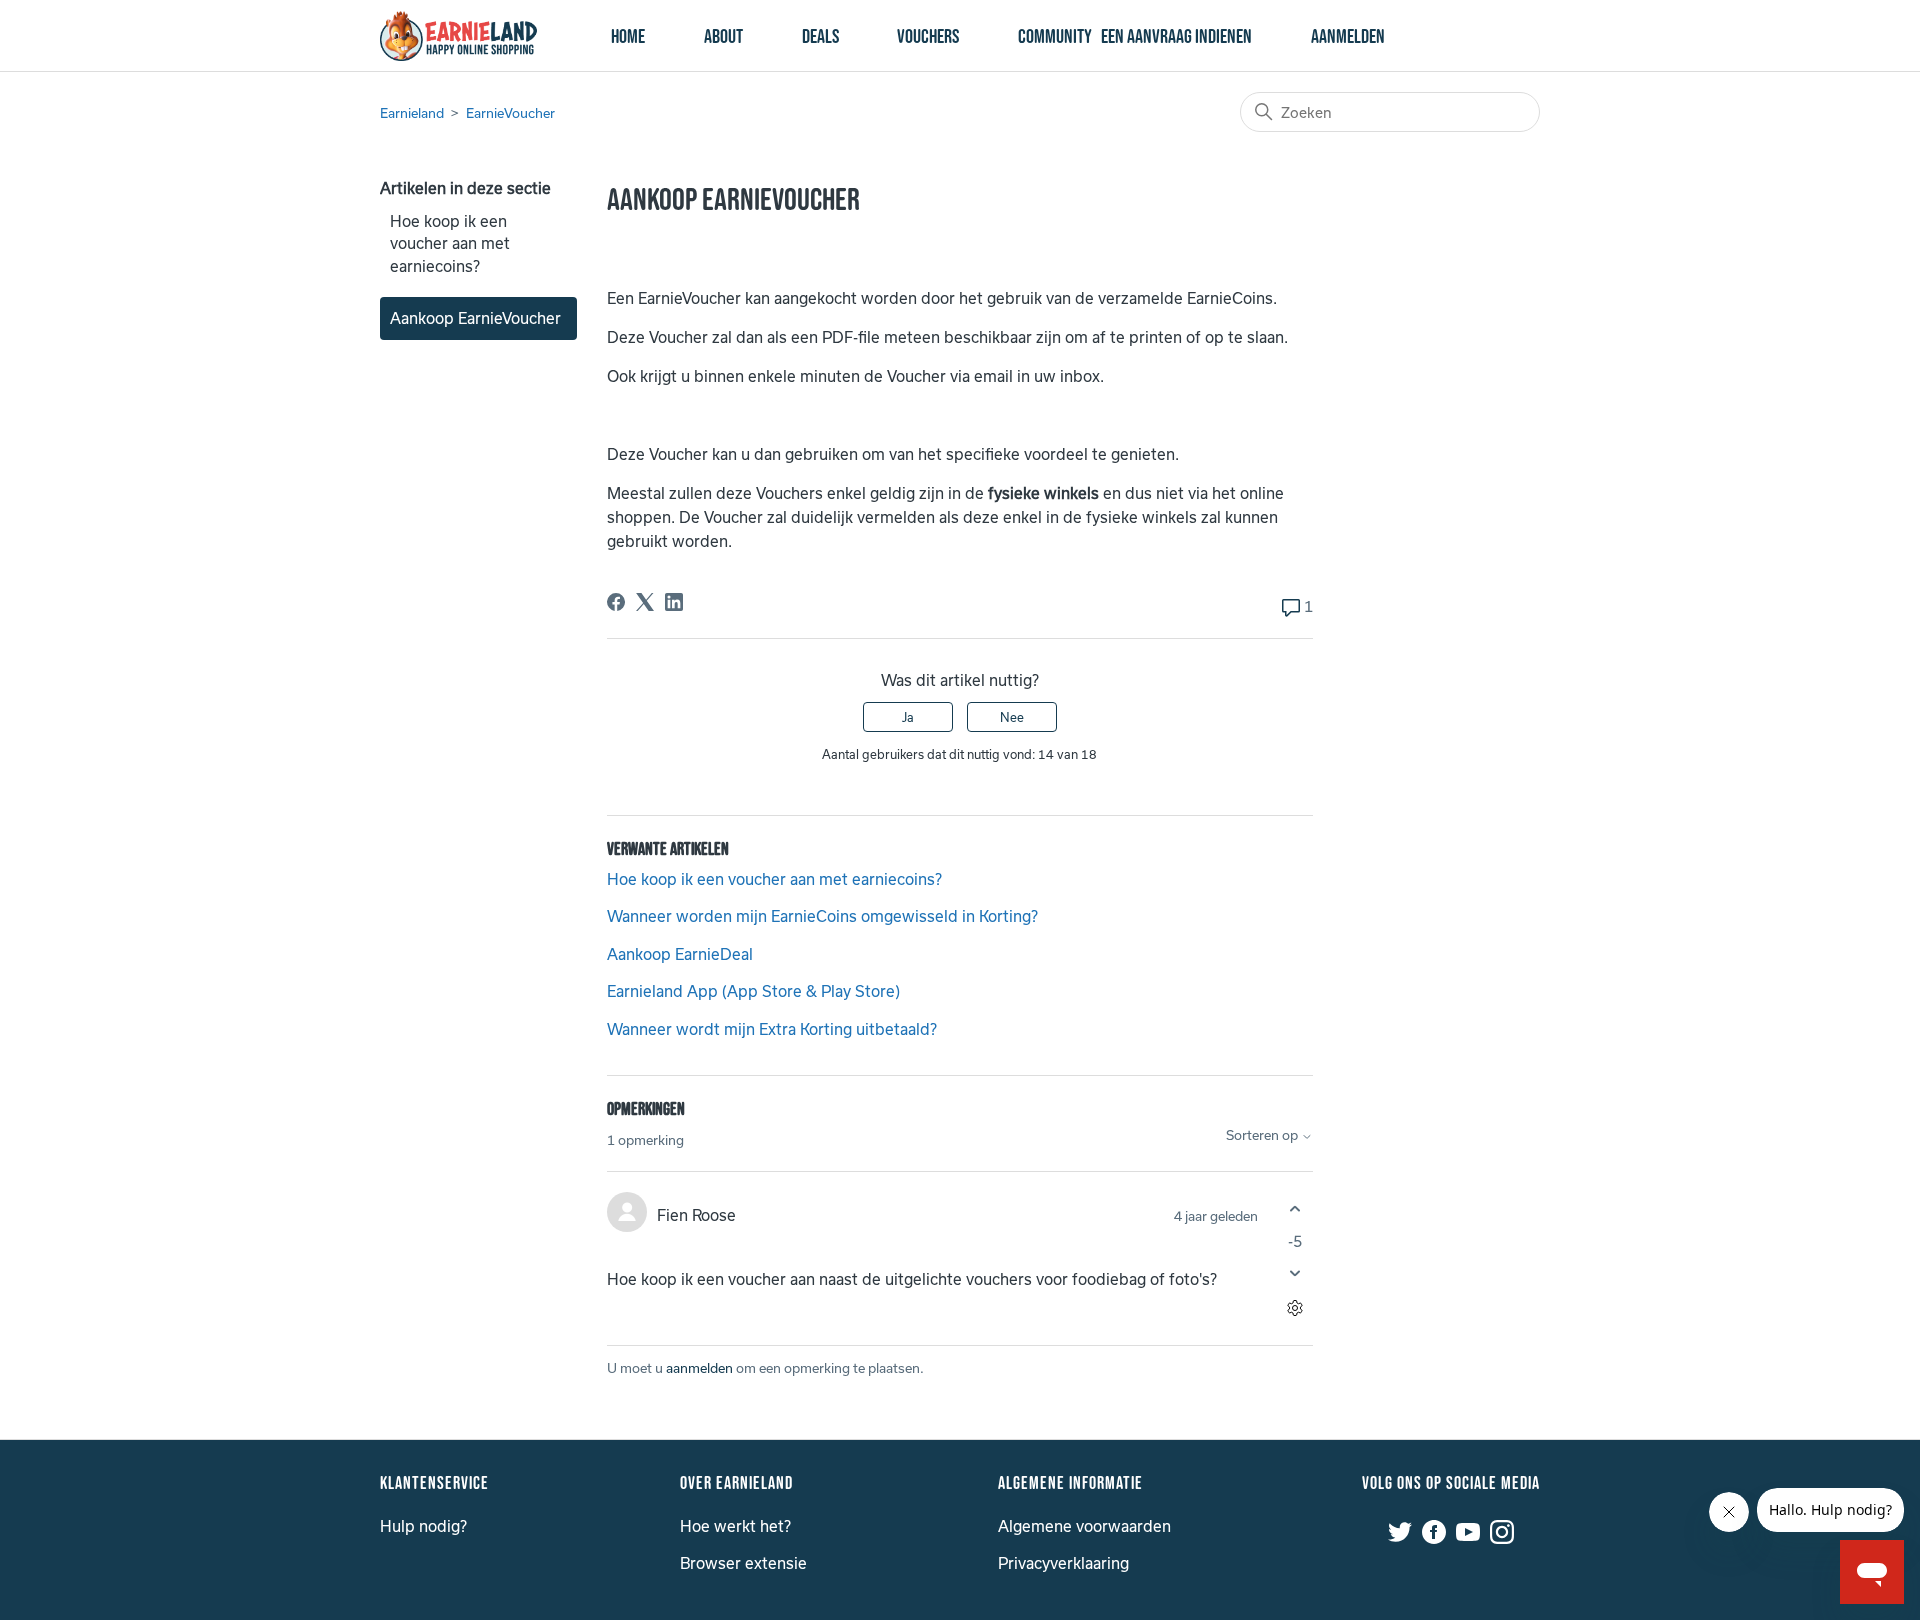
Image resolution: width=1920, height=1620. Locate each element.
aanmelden (699, 1368)
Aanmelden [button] (1348, 37)
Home (628, 37)
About (723, 37)
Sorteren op (1263, 1135)
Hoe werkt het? (735, 1526)
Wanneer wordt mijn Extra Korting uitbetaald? (772, 1029)
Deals (820, 37)
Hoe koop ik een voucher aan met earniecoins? (450, 243)
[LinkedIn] (674, 602)
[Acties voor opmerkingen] (1295, 1307)
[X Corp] (645, 602)
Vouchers (928, 37)
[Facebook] (616, 602)
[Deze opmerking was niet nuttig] (1295, 1272)
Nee (1012, 717)
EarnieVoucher (510, 113)
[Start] (458, 36)
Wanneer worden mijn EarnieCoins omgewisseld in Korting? (822, 916)
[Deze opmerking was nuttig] (1295, 1209)
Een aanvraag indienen (1176, 37)
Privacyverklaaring (1063, 1563)
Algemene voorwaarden (1084, 1526)
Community (1055, 37)
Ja (908, 717)
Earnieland (412, 113)
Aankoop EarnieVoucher (475, 318)
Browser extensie (743, 1563)
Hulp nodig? (423, 1526)
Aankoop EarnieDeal (680, 954)
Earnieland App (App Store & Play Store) (753, 991)
